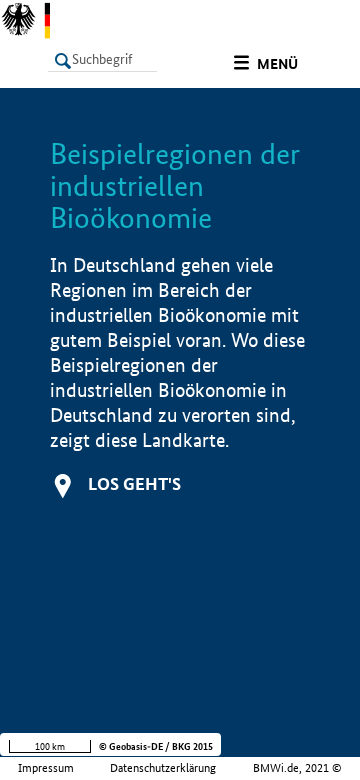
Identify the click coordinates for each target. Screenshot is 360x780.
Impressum (46, 768)
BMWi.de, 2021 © (297, 768)
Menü (277, 64)
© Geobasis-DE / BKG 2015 (156, 746)
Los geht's (134, 483)
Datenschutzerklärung (163, 768)
